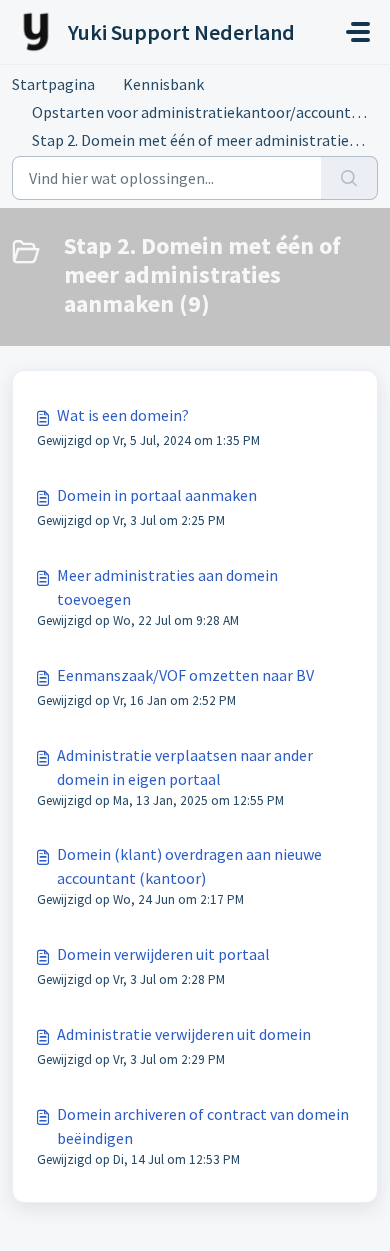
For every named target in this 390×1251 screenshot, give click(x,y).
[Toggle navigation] (358, 32)
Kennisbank (163, 84)
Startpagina (53, 84)
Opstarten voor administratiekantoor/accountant (203, 112)
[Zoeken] (349, 178)
